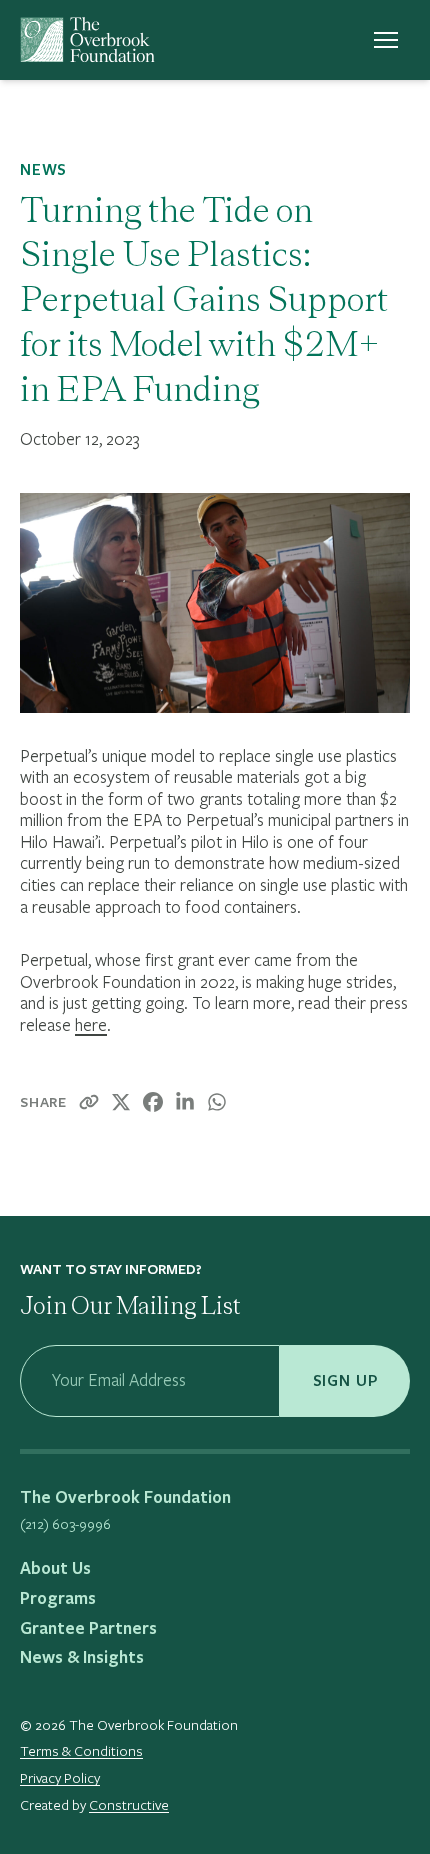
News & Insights (82, 1656)
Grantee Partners (88, 1627)
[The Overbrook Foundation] (87, 39)
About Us (55, 1567)
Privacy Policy (60, 1778)
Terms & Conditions (81, 1751)
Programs (58, 1597)
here (91, 1024)
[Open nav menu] (386, 40)
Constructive (129, 1804)
